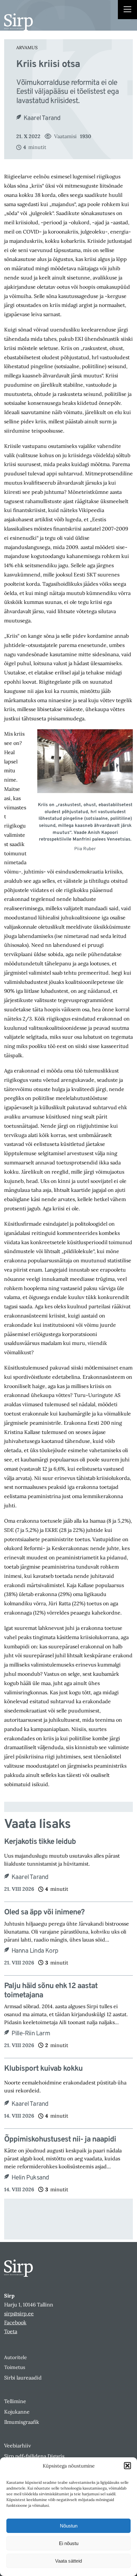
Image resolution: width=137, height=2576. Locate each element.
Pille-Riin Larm (31, 2034)
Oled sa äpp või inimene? (44, 1913)
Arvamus (27, 48)
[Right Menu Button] (127, 10)
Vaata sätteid (68, 2561)
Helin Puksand (30, 2178)
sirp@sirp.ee (19, 2313)
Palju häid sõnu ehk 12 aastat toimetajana (51, 1991)
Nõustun (69, 2526)
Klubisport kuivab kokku (43, 2069)
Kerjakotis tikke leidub (40, 1842)
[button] (127, 2466)
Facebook (15, 2322)
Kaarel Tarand (42, 118)
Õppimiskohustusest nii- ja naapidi (60, 2140)
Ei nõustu (69, 2543)
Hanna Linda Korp (35, 1951)
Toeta (11, 2331)
